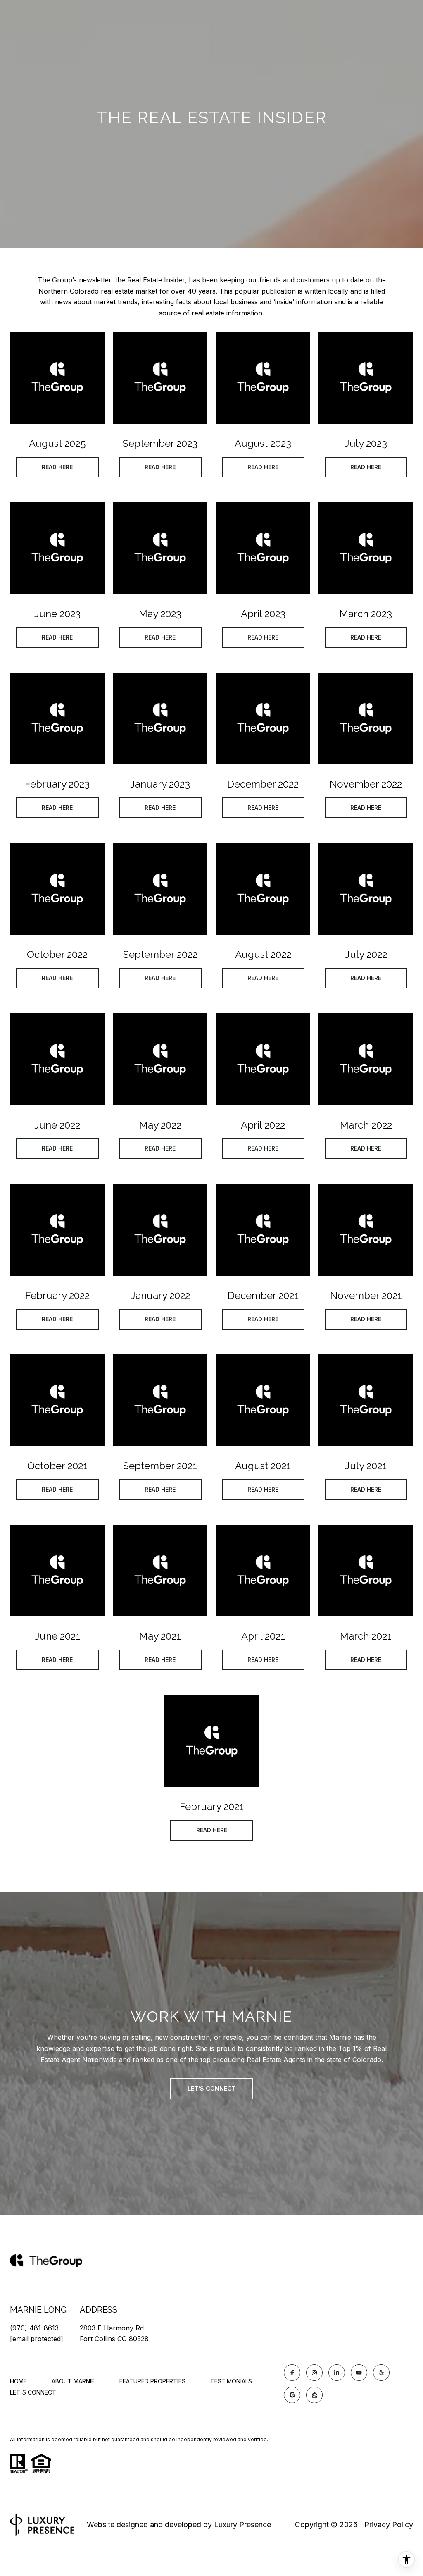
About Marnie (73, 2381)
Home (18, 2381)
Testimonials (231, 2381)
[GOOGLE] (292, 2395)
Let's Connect (33, 2392)
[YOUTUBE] (359, 2373)
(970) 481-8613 (34, 2328)
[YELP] (381, 2373)
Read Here (57, 467)
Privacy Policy (389, 2525)
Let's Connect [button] (212, 2088)
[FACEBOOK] (292, 2373)
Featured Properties (152, 2381)
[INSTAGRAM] (314, 2373)
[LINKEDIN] (337, 2373)
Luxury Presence (242, 2525)
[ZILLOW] (314, 2395)
